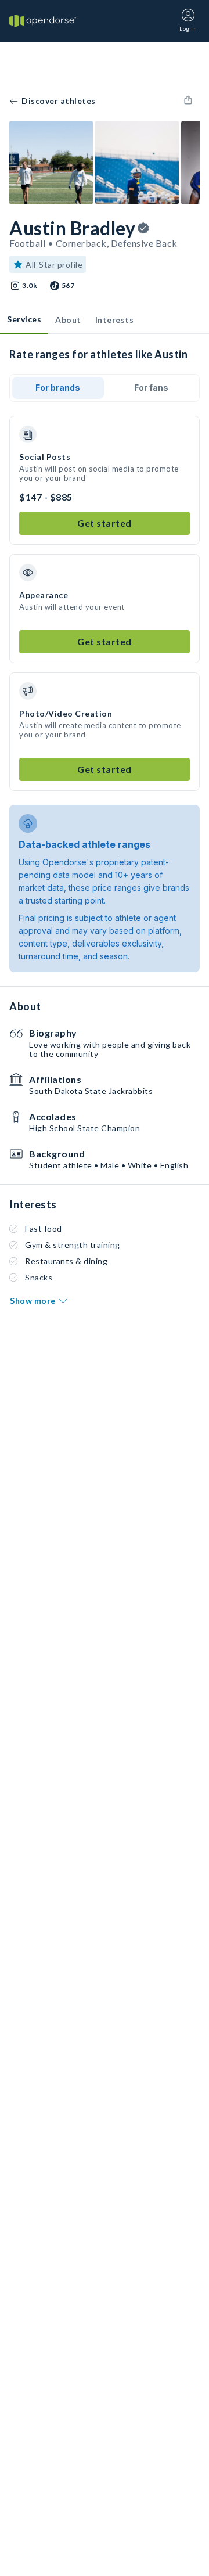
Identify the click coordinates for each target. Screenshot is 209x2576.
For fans (151, 388)
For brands (58, 388)
